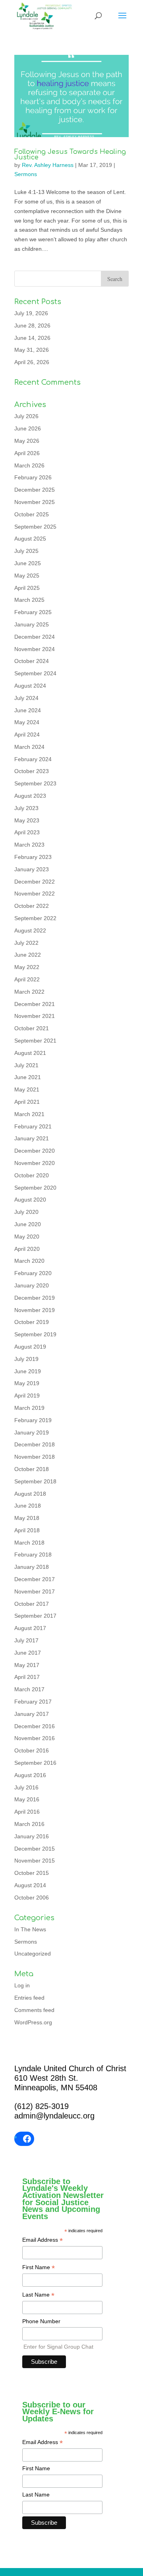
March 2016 (29, 1824)
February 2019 (33, 1420)
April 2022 (27, 979)
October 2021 (32, 1028)
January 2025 (32, 624)
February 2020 (33, 1273)
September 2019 (35, 1334)
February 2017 (33, 1702)
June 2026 (28, 428)
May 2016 (27, 1799)
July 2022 (26, 943)
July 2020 (26, 1212)
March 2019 (29, 1408)
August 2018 (30, 1494)
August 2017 (30, 1628)
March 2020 (29, 1261)
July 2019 (26, 1359)
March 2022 (29, 992)
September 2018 (35, 1481)
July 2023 (26, 808)
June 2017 (28, 1653)
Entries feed (29, 1998)
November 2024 (35, 649)
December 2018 (35, 1444)
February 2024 (33, 759)
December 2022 (35, 882)
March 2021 (29, 1114)
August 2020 (30, 1200)
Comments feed (34, 2010)
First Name (39, 2268)
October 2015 (32, 1873)
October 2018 (32, 1469)
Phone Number (41, 2321)
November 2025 (35, 502)
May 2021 (27, 1089)
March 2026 (29, 465)
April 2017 (27, 1677)
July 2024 (26, 698)
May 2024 (27, 722)
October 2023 (32, 771)
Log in (22, 1985)
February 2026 (33, 477)
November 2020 (35, 1163)
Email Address (43, 2241)
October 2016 (32, 1750)
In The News (30, 1929)
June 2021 (28, 1077)
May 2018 (27, 1518)
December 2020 (35, 1151)
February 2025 (33, 612)
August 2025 (30, 539)
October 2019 (32, 1322)
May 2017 (27, 1665)
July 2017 (26, 1640)
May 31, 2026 (32, 350)
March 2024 (29, 747)
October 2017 (32, 1604)
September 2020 (35, 1188)
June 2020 (28, 1224)
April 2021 (27, 1102)
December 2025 (35, 490)
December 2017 (35, 1579)
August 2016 (30, 1775)
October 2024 (32, 661)
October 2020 (32, 1175)
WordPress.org (33, 2022)
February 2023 (33, 857)
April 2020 (27, 1249)
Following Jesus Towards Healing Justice (70, 155)
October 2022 (32, 906)
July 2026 (26, 416)
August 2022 (30, 930)
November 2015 (35, 1861)
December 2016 (35, 1726)
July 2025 (26, 551)
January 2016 (32, 1836)
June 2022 (28, 955)
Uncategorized (33, 1954)
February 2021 (33, 1126)
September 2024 (35, 673)
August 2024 (30, 686)
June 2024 (28, 710)
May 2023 (27, 820)
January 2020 (32, 1285)
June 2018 (28, 1506)
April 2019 (27, 1396)
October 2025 (32, 514)
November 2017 (35, 1591)
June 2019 (28, 1371)
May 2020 (27, 1237)
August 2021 (30, 1053)
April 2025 (27, 588)
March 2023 (29, 845)
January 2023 (32, 869)
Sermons (26, 174)
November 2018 (35, 1457)
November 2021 (35, 1016)
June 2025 (28, 563)
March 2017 (29, 1689)
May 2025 (27, 576)
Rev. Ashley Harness (48, 165)
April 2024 (27, 735)
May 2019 (27, 1383)
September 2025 (35, 527)
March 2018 (29, 1543)
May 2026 (27, 441)
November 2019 (35, 1310)
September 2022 (35, 918)
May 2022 (27, 967)
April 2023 (27, 832)
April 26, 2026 (32, 362)
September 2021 (35, 1041)
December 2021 (35, 1004)
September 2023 (35, 783)
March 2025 (29, 600)
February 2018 (33, 1555)
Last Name (38, 2295)
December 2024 (35, 637)
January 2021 (32, 1138)
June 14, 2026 (32, 338)
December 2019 (35, 1298)
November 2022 (35, 894)
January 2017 (32, 1714)
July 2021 (26, 1065)
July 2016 (26, 1787)
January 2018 (32, 1567)
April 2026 (27, 453)
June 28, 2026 (32, 326)
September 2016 (35, 1763)
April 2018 (27, 1530)
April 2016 (27, 1812)
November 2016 (35, 1738)
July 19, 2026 (31, 313)
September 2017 (35, 1616)
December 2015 (35, 1849)
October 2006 (32, 1898)
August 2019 (30, 1347)
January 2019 (32, 1432)
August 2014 (30, 1885)
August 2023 (30, 796)
